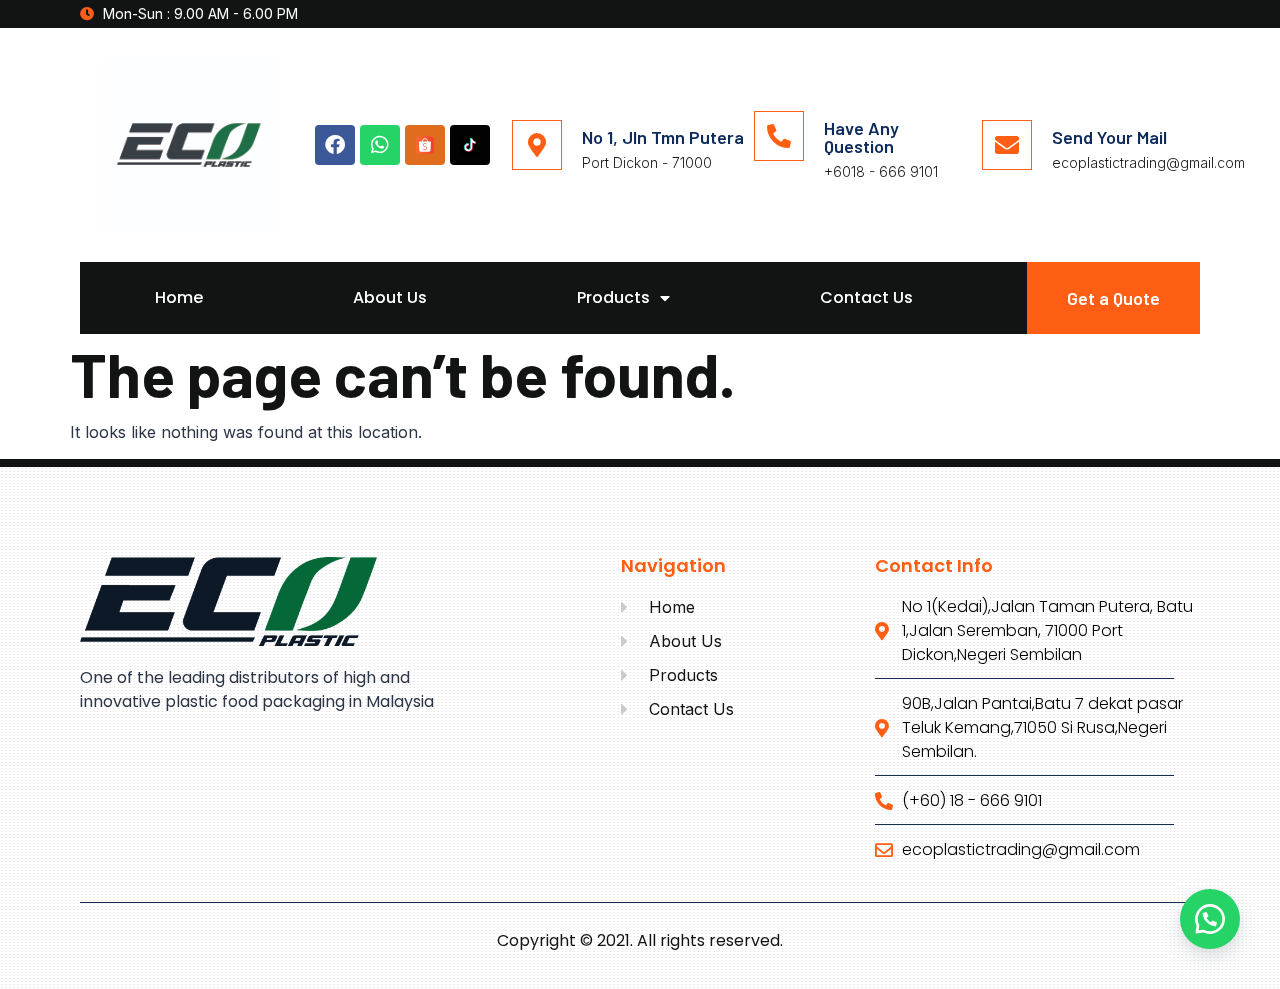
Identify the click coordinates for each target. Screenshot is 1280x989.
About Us (390, 297)
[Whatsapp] (380, 145)
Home (179, 297)
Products (613, 297)
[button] (1210, 919)
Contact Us (866, 297)
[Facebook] (335, 145)
